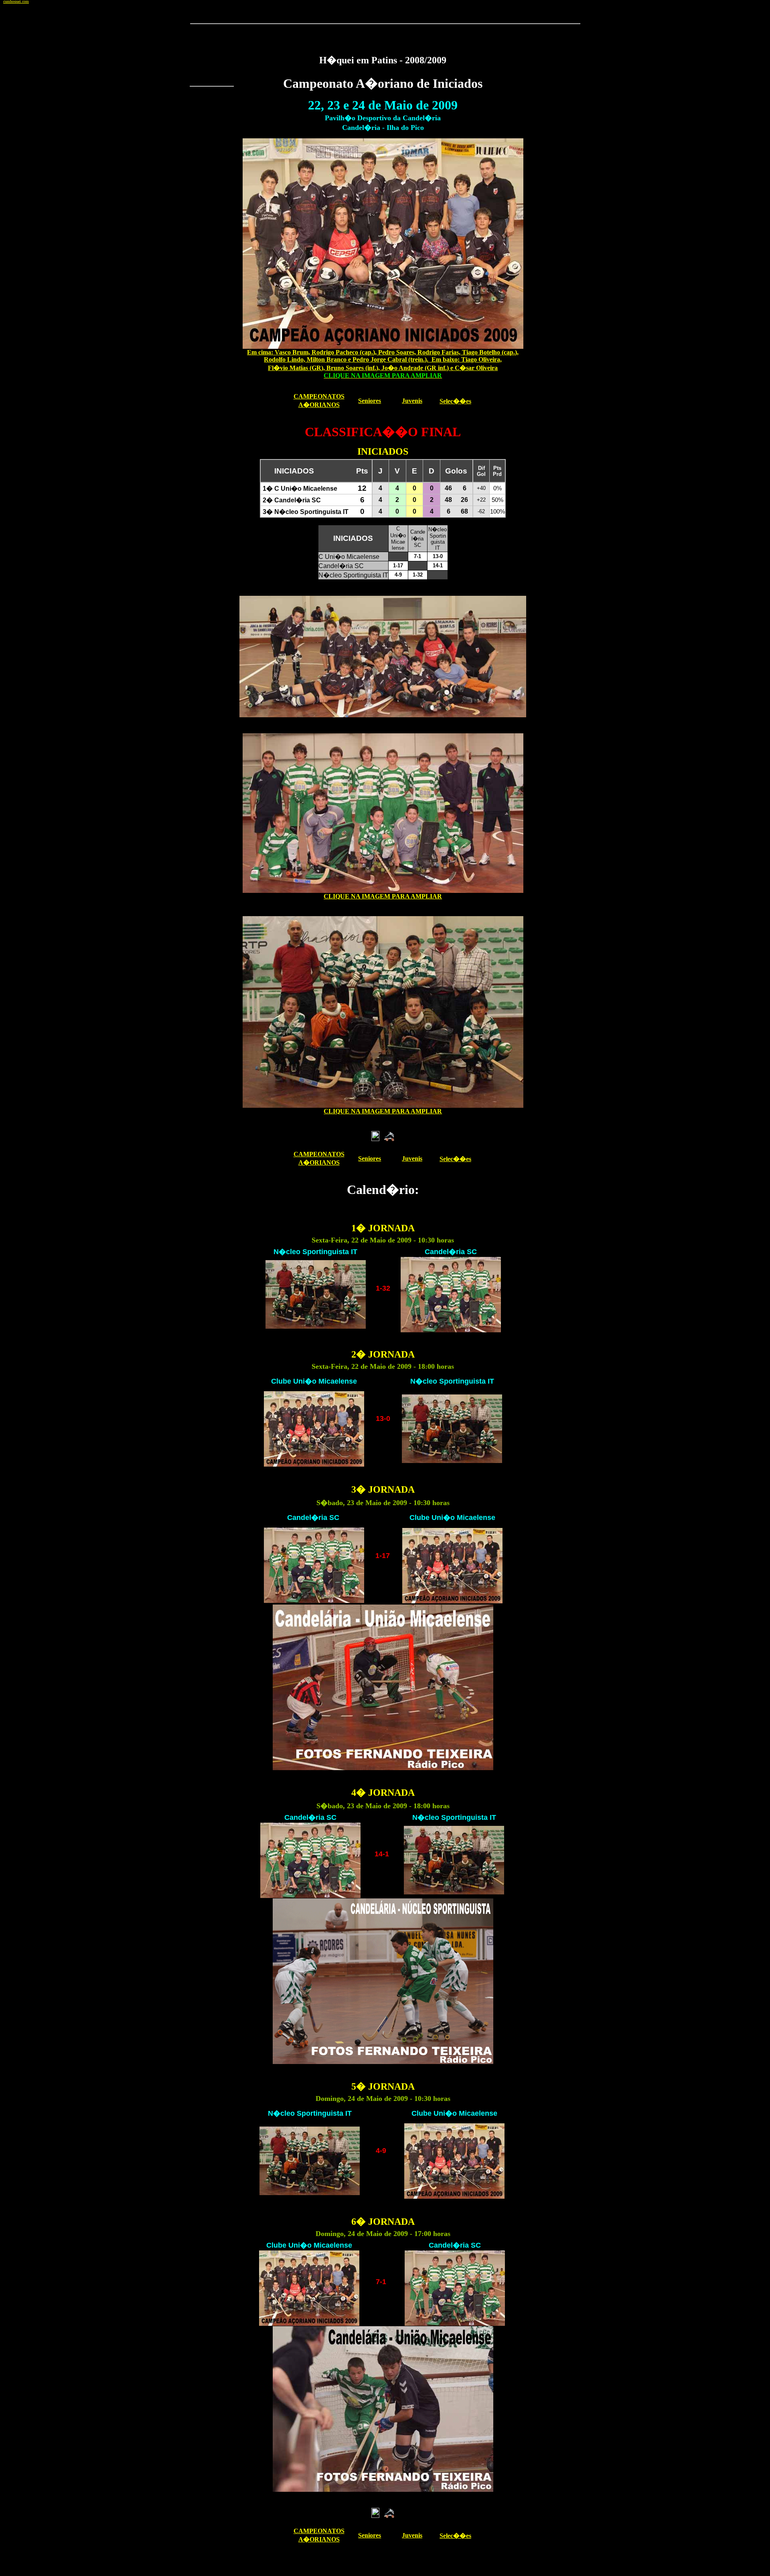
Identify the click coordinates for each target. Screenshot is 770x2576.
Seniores (370, 401)
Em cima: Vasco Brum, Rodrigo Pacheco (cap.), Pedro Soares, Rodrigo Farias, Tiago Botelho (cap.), (383, 352)
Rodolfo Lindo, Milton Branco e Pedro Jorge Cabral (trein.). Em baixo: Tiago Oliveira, (383, 359)
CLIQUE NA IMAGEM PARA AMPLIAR (383, 896)
